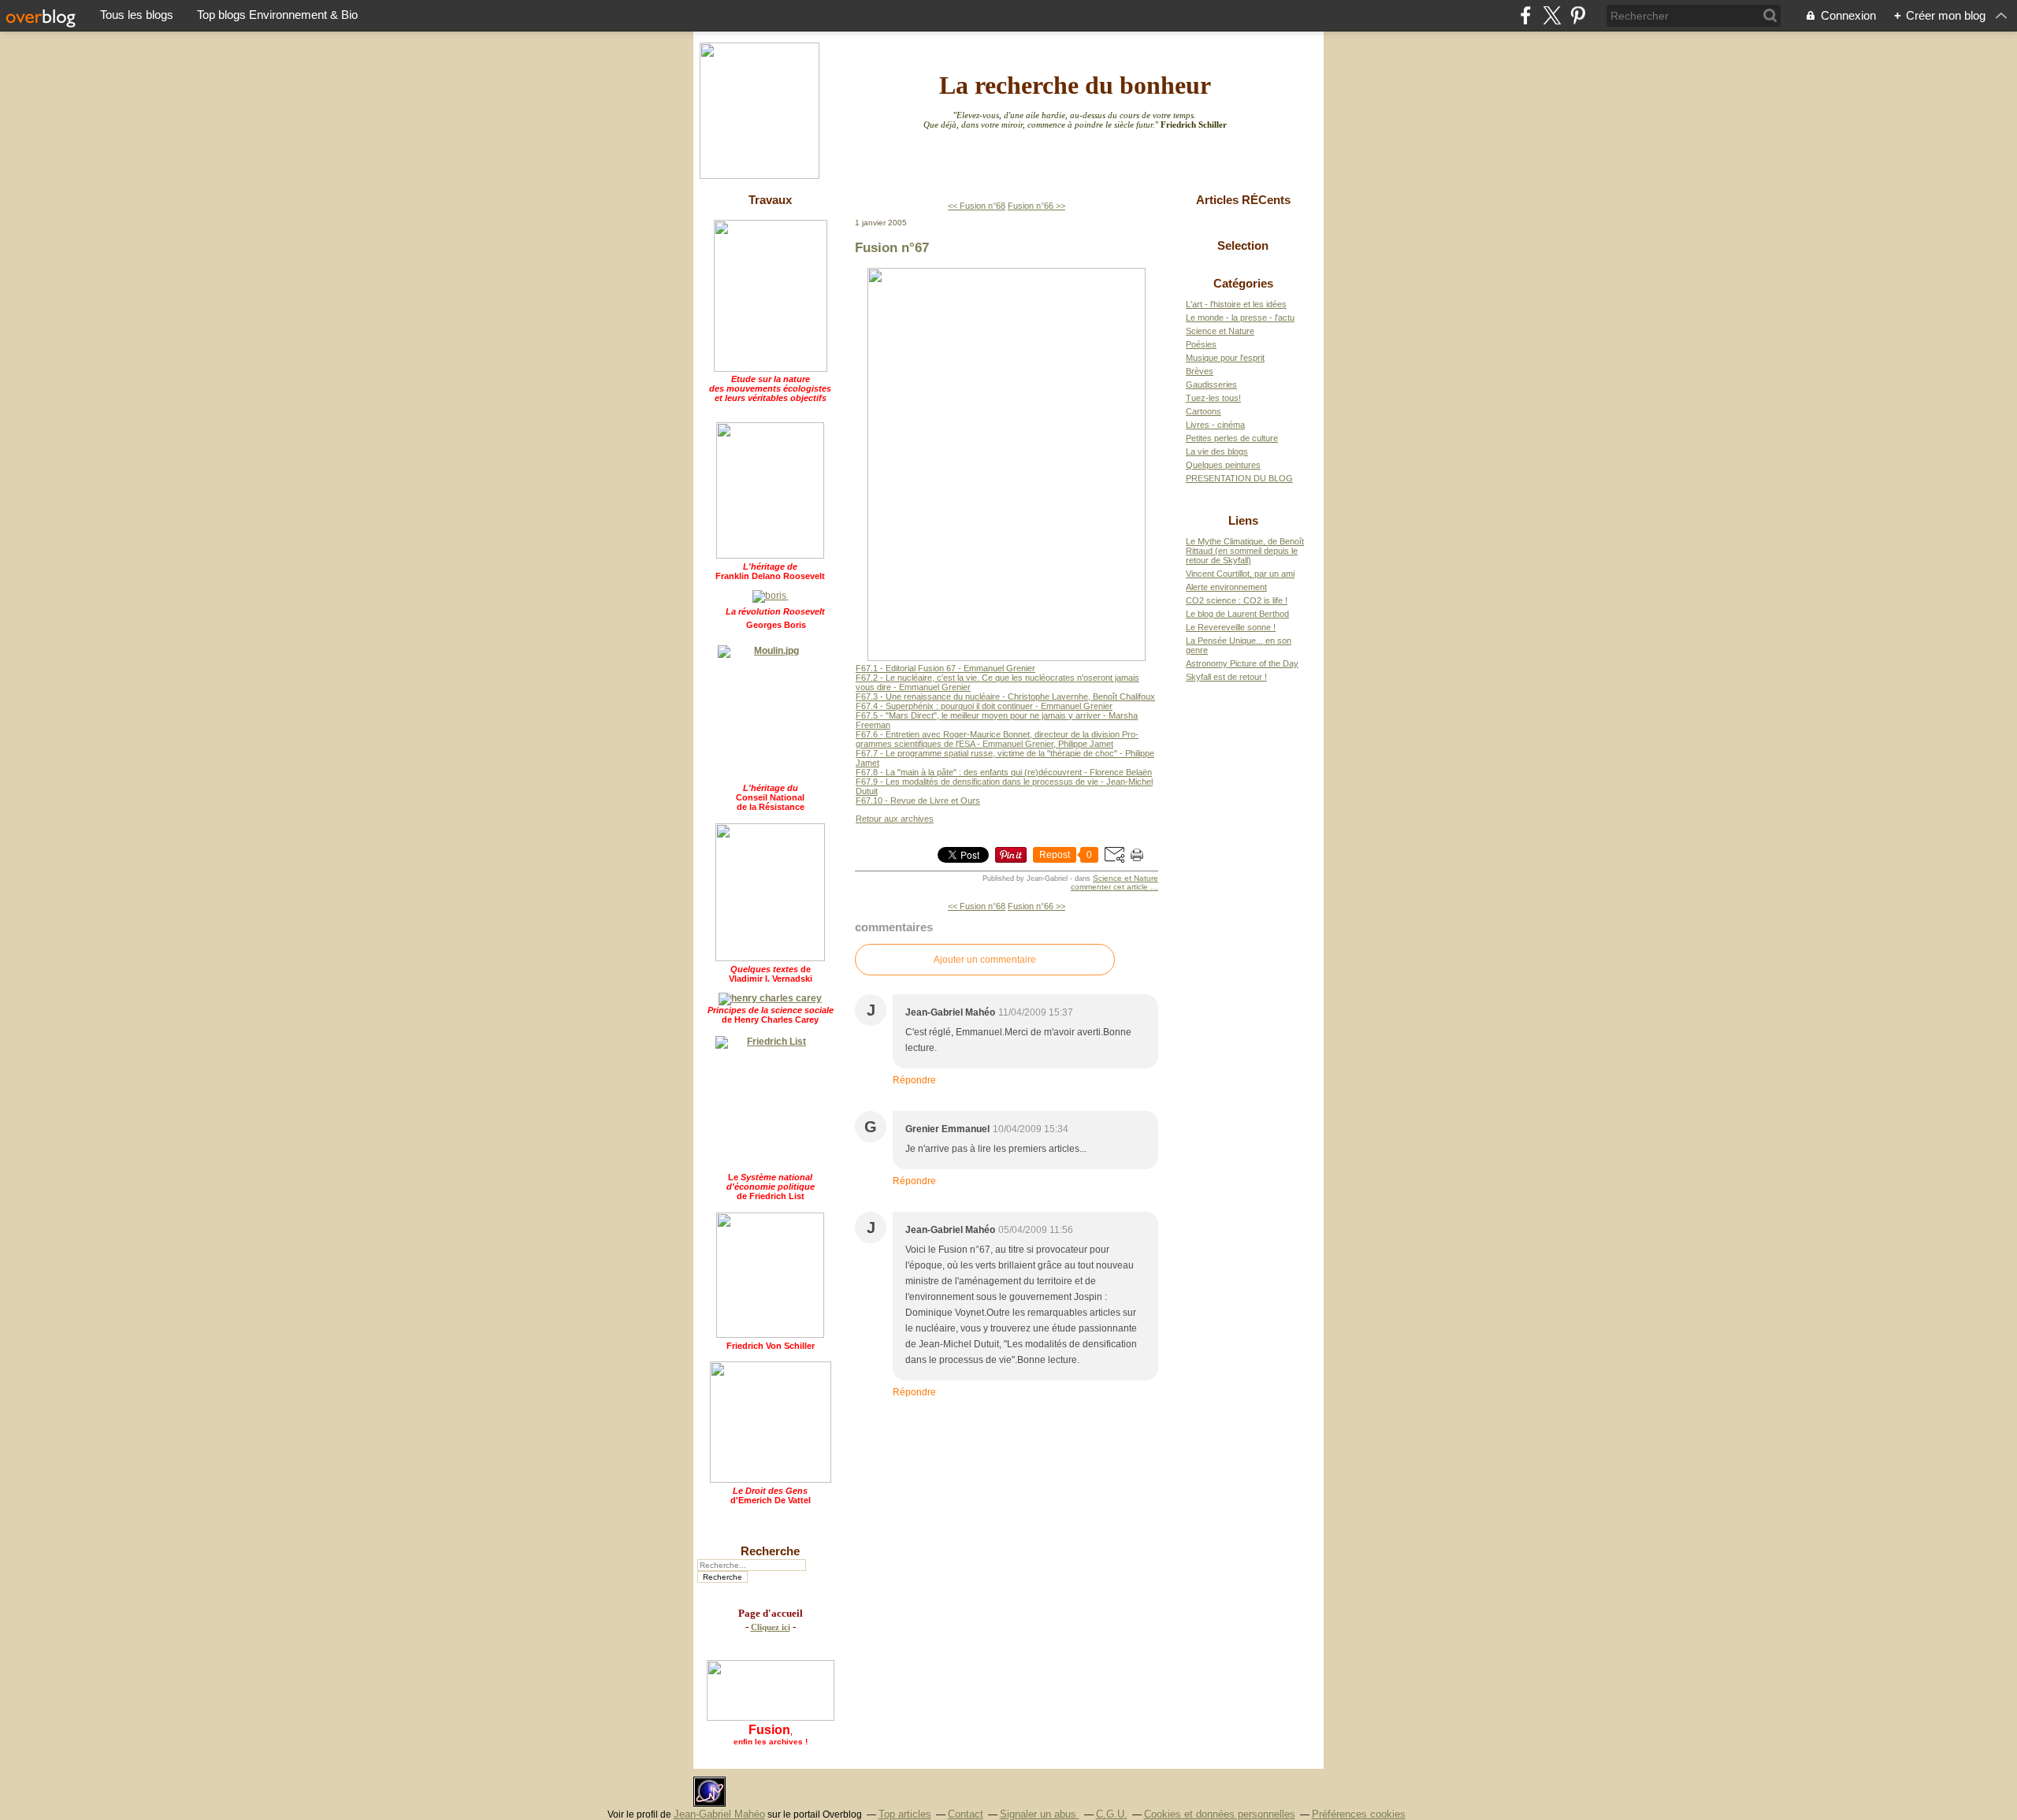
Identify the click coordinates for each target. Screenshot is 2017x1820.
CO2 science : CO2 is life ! (1237, 600)
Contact (966, 1814)
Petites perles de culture (1232, 438)
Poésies (1201, 344)
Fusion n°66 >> (1036, 206)
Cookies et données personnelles (1220, 1814)
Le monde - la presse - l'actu (1240, 318)
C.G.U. (1112, 1814)
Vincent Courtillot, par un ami (1240, 574)
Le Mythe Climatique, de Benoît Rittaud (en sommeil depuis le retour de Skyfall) (1245, 551)
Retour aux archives (895, 819)
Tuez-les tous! (1213, 398)
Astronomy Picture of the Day (1242, 663)
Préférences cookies (1359, 1814)
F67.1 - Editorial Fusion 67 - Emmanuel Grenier (945, 668)
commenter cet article (1111, 887)
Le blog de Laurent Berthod (1237, 614)
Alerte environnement (1226, 587)
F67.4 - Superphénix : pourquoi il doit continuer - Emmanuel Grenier (984, 706)
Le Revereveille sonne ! (1231, 627)
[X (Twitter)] (1552, 15)
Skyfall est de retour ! (1226, 677)
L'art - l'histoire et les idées (1236, 304)
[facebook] (1526, 15)
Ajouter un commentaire (985, 960)
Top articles (905, 1814)
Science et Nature (1126, 878)
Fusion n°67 (892, 247)
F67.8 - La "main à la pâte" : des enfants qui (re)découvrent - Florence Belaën (1004, 772)
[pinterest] (1578, 15)
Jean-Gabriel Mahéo (719, 1814)
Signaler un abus (1040, 1814)
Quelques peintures (1223, 465)
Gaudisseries (1211, 384)
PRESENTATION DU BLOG (1239, 478)
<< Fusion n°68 (977, 206)
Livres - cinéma (1215, 425)
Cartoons (1204, 411)
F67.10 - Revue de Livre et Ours (918, 800)
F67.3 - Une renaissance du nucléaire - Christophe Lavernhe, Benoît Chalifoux (1005, 696)
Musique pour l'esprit (1225, 358)
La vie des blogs (1217, 451)
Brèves (1200, 371)
